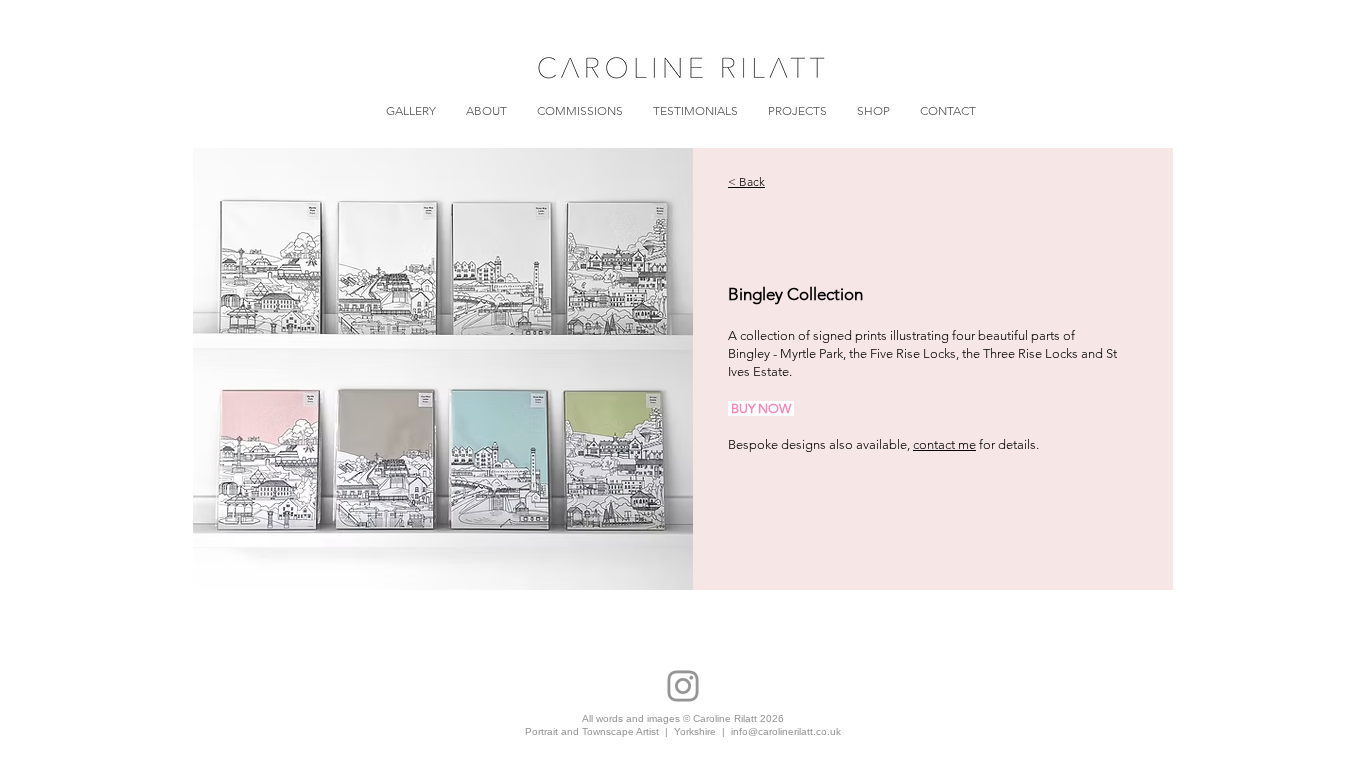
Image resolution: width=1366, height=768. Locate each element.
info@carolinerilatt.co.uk (786, 731)
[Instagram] (683, 686)
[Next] (652, 369)
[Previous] (234, 369)
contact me (944, 444)
